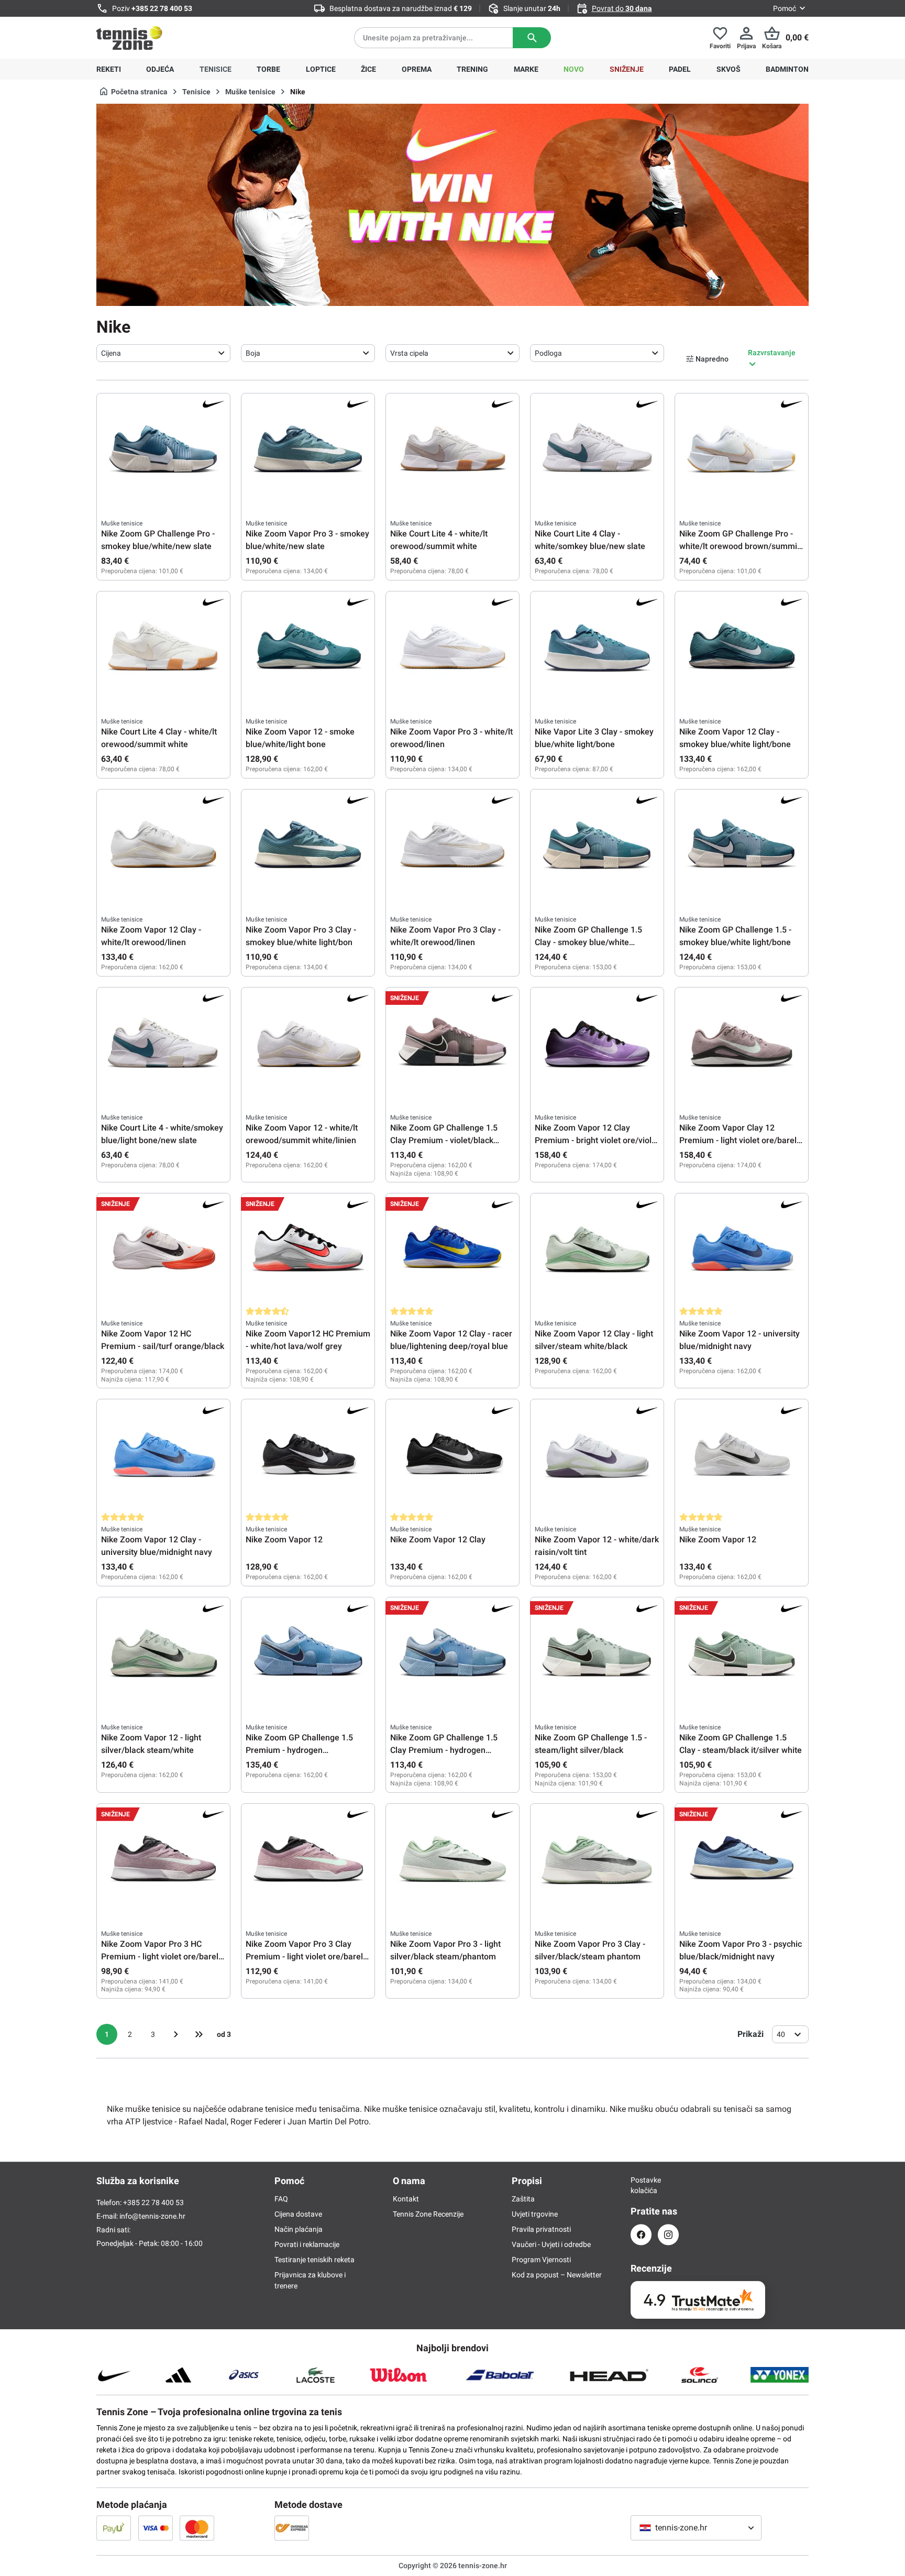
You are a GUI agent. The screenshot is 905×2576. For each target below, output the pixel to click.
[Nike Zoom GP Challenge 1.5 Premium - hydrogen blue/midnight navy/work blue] (308, 1654)
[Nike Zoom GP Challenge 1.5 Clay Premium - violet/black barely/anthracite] (452, 1044)
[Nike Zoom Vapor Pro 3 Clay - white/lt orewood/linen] (452, 846)
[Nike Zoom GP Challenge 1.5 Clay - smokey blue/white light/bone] (597, 846)
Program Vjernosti (541, 2260)
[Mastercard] (197, 2528)
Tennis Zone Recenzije (428, 2214)
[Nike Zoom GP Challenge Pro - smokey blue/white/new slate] (163, 450)
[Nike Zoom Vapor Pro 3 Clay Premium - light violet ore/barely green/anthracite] (308, 1860)
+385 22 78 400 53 (162, 8)
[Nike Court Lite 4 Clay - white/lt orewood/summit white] (163, 648)
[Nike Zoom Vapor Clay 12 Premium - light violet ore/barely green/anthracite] (742, 1044)
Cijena (111, 353)
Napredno (712, 359)
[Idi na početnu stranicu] (129, 38)
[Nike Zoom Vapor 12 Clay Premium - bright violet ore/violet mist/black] (597, 1044)
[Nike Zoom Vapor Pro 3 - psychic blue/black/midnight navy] (742, 1860)
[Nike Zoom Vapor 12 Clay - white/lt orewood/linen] (163, 846)
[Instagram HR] (668, 2235)
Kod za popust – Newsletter (557, 2275)
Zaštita (523, 2199)
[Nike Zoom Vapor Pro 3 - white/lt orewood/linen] (452, 648)
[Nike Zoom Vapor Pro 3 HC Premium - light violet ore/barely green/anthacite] (163, 1860)
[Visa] (156, 2528)
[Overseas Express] (292, 2528)
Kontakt (406, 2199)
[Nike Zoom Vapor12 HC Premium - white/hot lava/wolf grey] (308, 1250)
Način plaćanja (299, 2229)
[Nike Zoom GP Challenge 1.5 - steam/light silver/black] (597, 1654)
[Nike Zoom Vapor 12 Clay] (452, 1456)
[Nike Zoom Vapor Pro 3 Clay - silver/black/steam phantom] (597, 1860)
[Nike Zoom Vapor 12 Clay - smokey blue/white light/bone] (742, 648)
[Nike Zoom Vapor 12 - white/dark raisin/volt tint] (597, 1456)
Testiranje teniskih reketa (314, 2260)
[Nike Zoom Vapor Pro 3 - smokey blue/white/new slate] (308, 450)
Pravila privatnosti (541, 2229)
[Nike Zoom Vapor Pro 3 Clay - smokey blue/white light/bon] (308, 846)
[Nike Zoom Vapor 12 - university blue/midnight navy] (742, 1250)
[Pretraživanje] (532, 38)
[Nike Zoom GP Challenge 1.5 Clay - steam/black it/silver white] (742, 1654)
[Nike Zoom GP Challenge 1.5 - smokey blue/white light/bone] (742, 846)
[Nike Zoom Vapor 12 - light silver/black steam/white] (163, 1654)
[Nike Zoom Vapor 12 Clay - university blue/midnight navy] (163, 1456)
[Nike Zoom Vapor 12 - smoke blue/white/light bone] (308, 648)
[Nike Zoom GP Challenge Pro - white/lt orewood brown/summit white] (742, 450)
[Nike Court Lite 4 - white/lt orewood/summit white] (452, 450)
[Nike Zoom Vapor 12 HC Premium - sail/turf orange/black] (163, 1250)
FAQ (281, 2199)
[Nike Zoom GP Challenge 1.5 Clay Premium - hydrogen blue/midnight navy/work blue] (452, 1654)
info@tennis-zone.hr (152, 2216)
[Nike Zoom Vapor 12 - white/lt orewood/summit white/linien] (308, 1044)
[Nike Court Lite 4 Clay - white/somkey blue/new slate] (597, 450)
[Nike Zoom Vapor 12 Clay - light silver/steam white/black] (597, 1250)
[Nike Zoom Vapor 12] (308, 1456)
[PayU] (114, 2528)
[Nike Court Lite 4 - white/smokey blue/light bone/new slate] (163, 1044)
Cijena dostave (298, 2214)
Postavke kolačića (641, 2185)
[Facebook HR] (641, 2235)
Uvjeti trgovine (535, 2214)
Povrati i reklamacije (307, 2244)
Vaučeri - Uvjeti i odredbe (551, 2244)
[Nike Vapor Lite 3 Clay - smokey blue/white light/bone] (597, 648)
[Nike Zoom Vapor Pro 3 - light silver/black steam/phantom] (452, 1860)
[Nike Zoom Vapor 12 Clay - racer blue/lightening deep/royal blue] (452, 1250)
